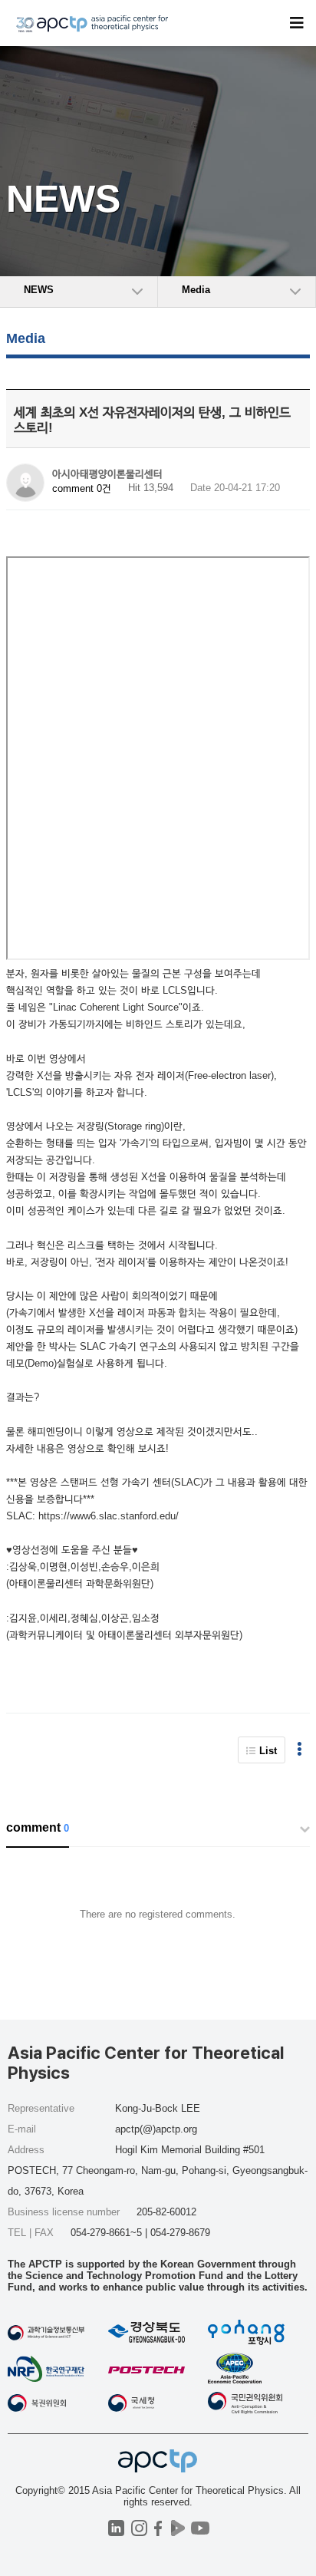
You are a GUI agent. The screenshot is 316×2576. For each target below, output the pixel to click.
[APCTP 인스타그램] (139, 2528)
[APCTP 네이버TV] (178, 2528)
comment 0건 (82, 488)
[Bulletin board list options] (300, 1750)
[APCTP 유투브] (200, 2528)
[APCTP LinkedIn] (116, 2528)
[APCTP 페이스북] (158, 2528)
